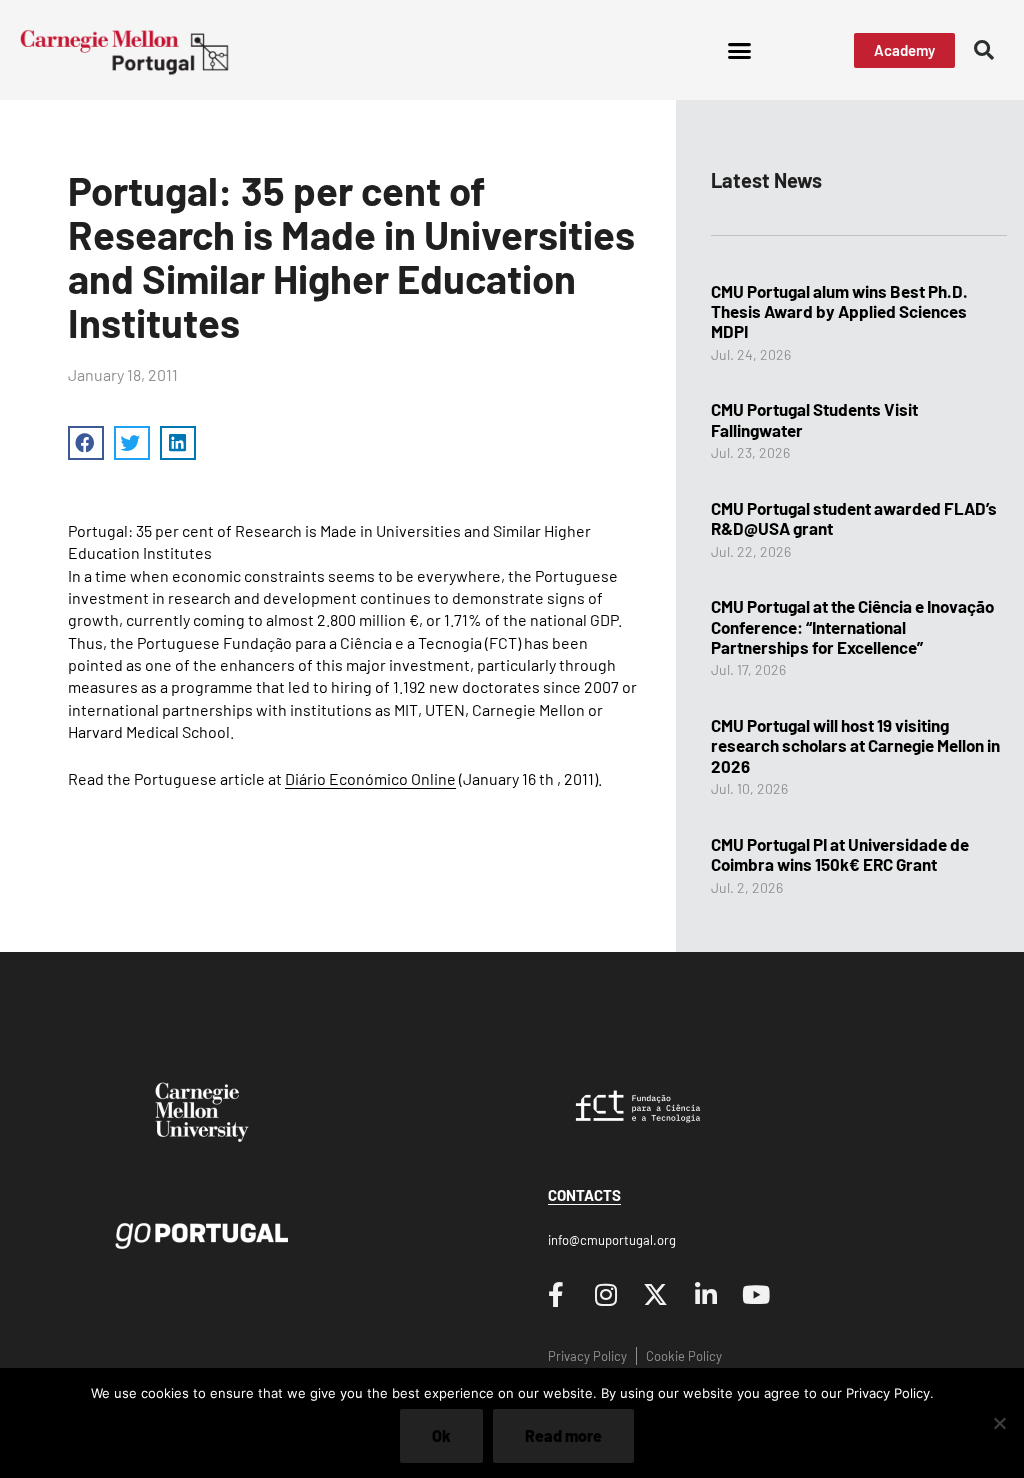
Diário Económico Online (370, 778)
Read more (563, 1435)
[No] (999, 1423)
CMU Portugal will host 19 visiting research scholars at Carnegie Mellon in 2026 (855, 745)
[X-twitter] (656, 1294)
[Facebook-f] (556, 1294)
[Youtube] (756, 1294)
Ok (441, 1435)
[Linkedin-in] (706, 1294)
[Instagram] (606, 1294)
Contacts (584, 1195)
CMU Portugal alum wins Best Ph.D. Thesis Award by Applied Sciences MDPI (839, 311)
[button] (739, 50)
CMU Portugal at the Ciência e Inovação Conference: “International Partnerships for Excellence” (852, 626)
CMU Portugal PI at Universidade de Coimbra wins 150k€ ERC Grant (840, 854)
